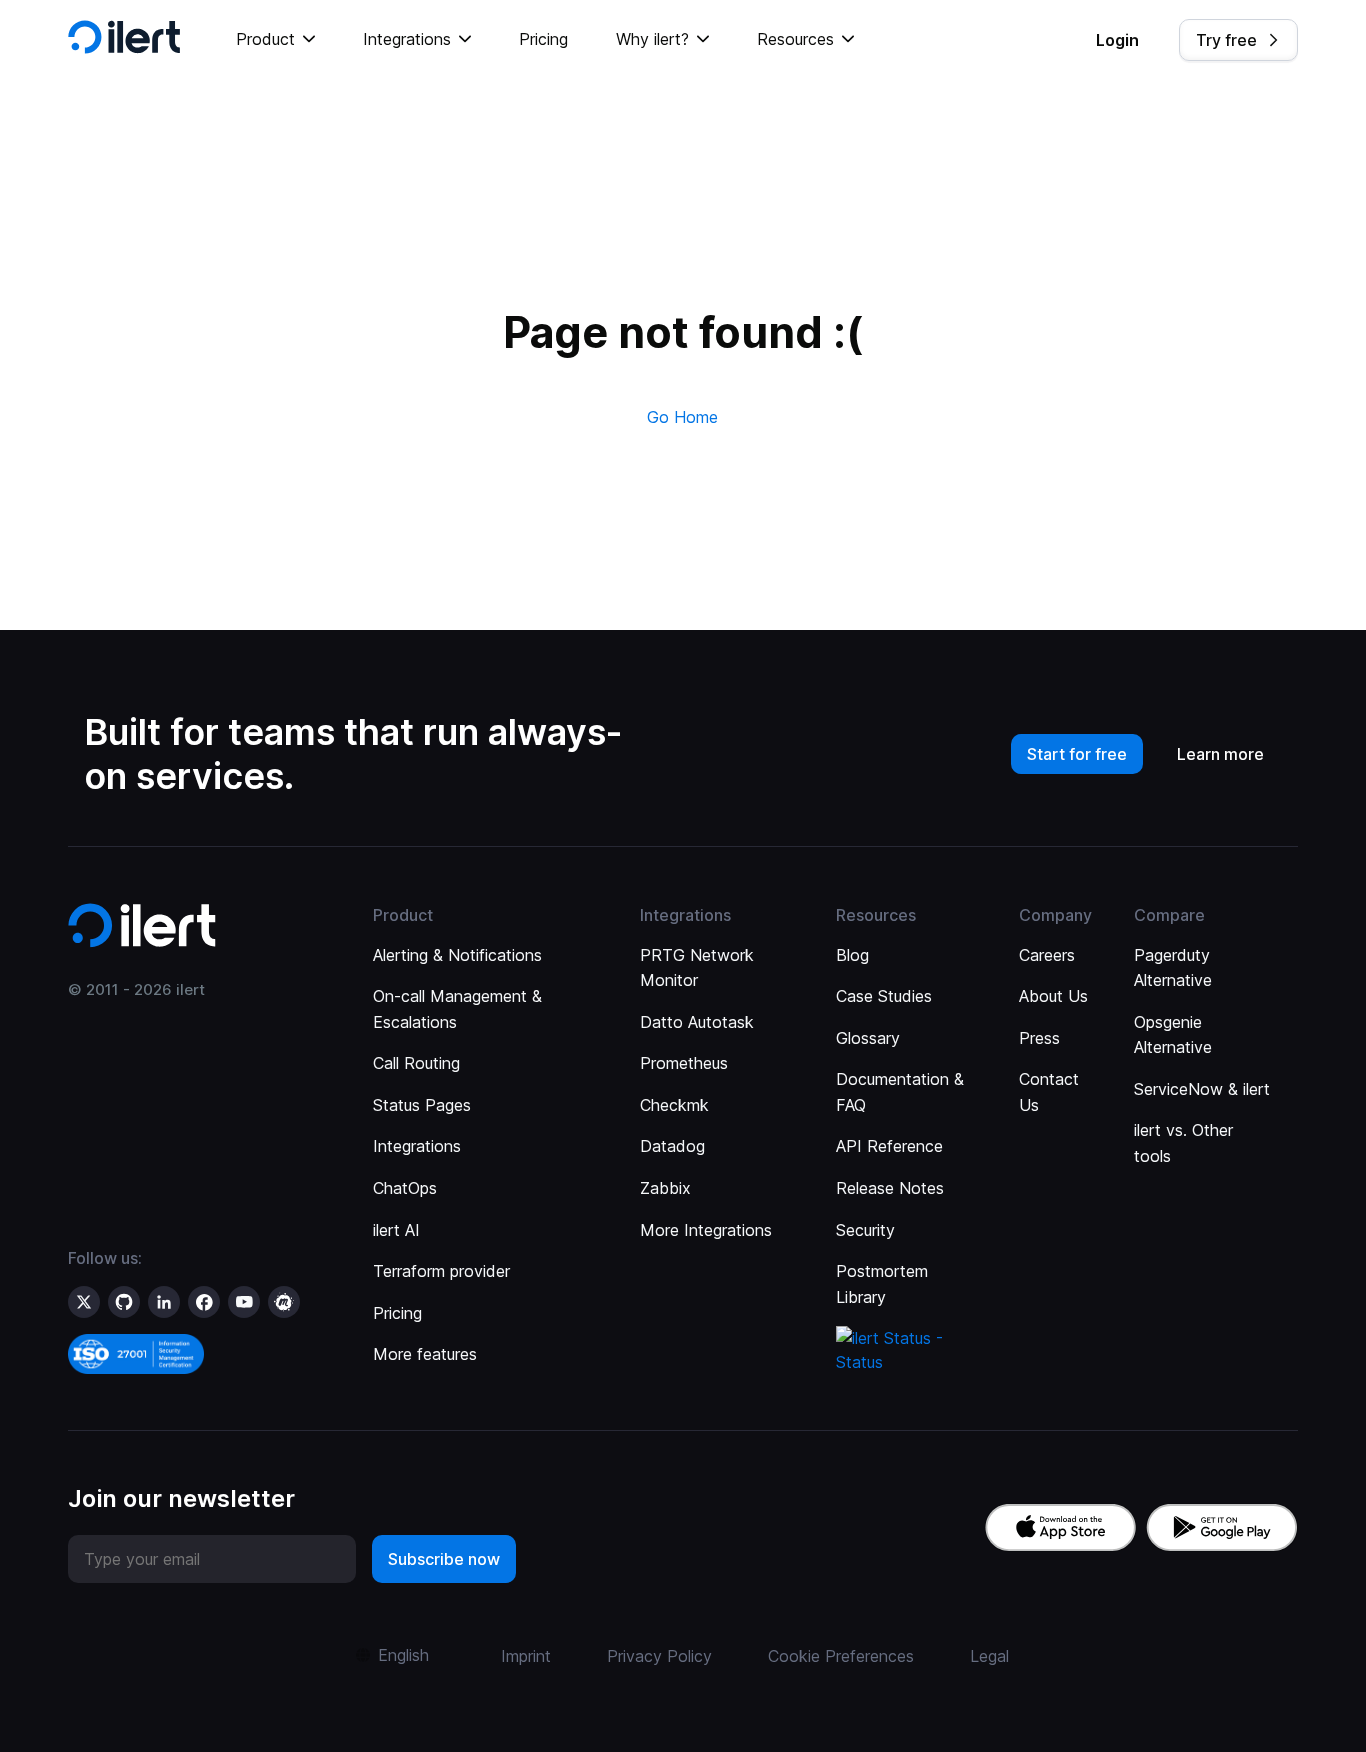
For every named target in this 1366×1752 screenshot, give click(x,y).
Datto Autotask (697, 1022)
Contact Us (1049, 1092)
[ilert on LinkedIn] (164, 1302)
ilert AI (396, 1230)
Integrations (417, 1146)
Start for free (1077, 754)
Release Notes (890, 1188)
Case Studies (884, 996)
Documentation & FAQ (900, 1092)
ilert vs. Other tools (1183, 1143)
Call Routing (416, 1063)
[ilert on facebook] (204, 1302)
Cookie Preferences (841, 1656)
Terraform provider (441, 1271)
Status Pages (422, 1105)
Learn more (1220, 754)
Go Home (682, 417)
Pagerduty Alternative (1173, 968)
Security (865, 1230)
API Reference (889, 1146)
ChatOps (405, 1188)
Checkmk (674, 1105)
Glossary (868, 1038)
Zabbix (665, 1188)
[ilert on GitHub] (124, 1302)
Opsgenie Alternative (1173, 1035)
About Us (1053, 996)
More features (425, 1354)
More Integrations (706, 1230)
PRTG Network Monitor (697, 968)
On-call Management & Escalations (457, 1009)
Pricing (543, 39)
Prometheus (684, 1063)
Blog (852, 955)
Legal (989, 1656)
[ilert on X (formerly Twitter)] (84, 1302)
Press (1039, 1038)
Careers (1047, 955)
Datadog (672, 1146)
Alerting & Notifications (457, 955)
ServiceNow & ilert (1202, 1089)
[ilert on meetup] (284, 1302)
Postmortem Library (882, 1284)
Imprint (526, 1656)
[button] (275, 40)
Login (1117, 40)
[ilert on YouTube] (244, 1302)
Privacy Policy (659, 1656)
